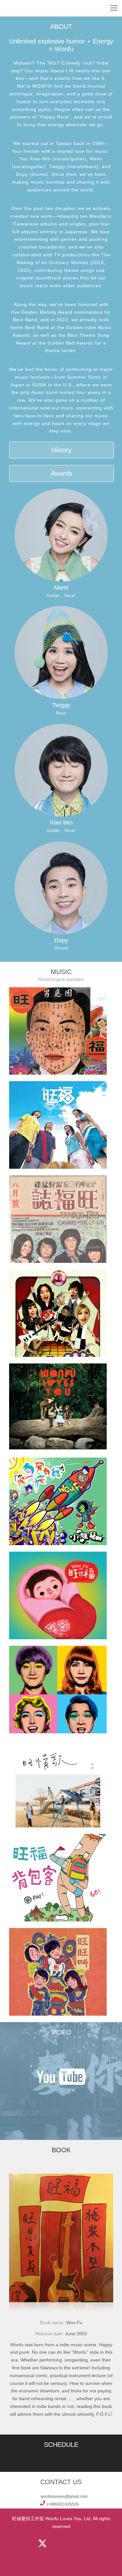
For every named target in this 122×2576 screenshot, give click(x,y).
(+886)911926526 (63, 2504)
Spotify (59, 2557)
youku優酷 (61, 2099)
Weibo (56, 2544)
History (61, 450)
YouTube (61, 2077)
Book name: (53, 2323)
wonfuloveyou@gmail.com (64, 2497)
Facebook (18, 2544)
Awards (61, 473)
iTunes (93, 2544)
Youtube (70, 2544)
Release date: (50, 2334)
